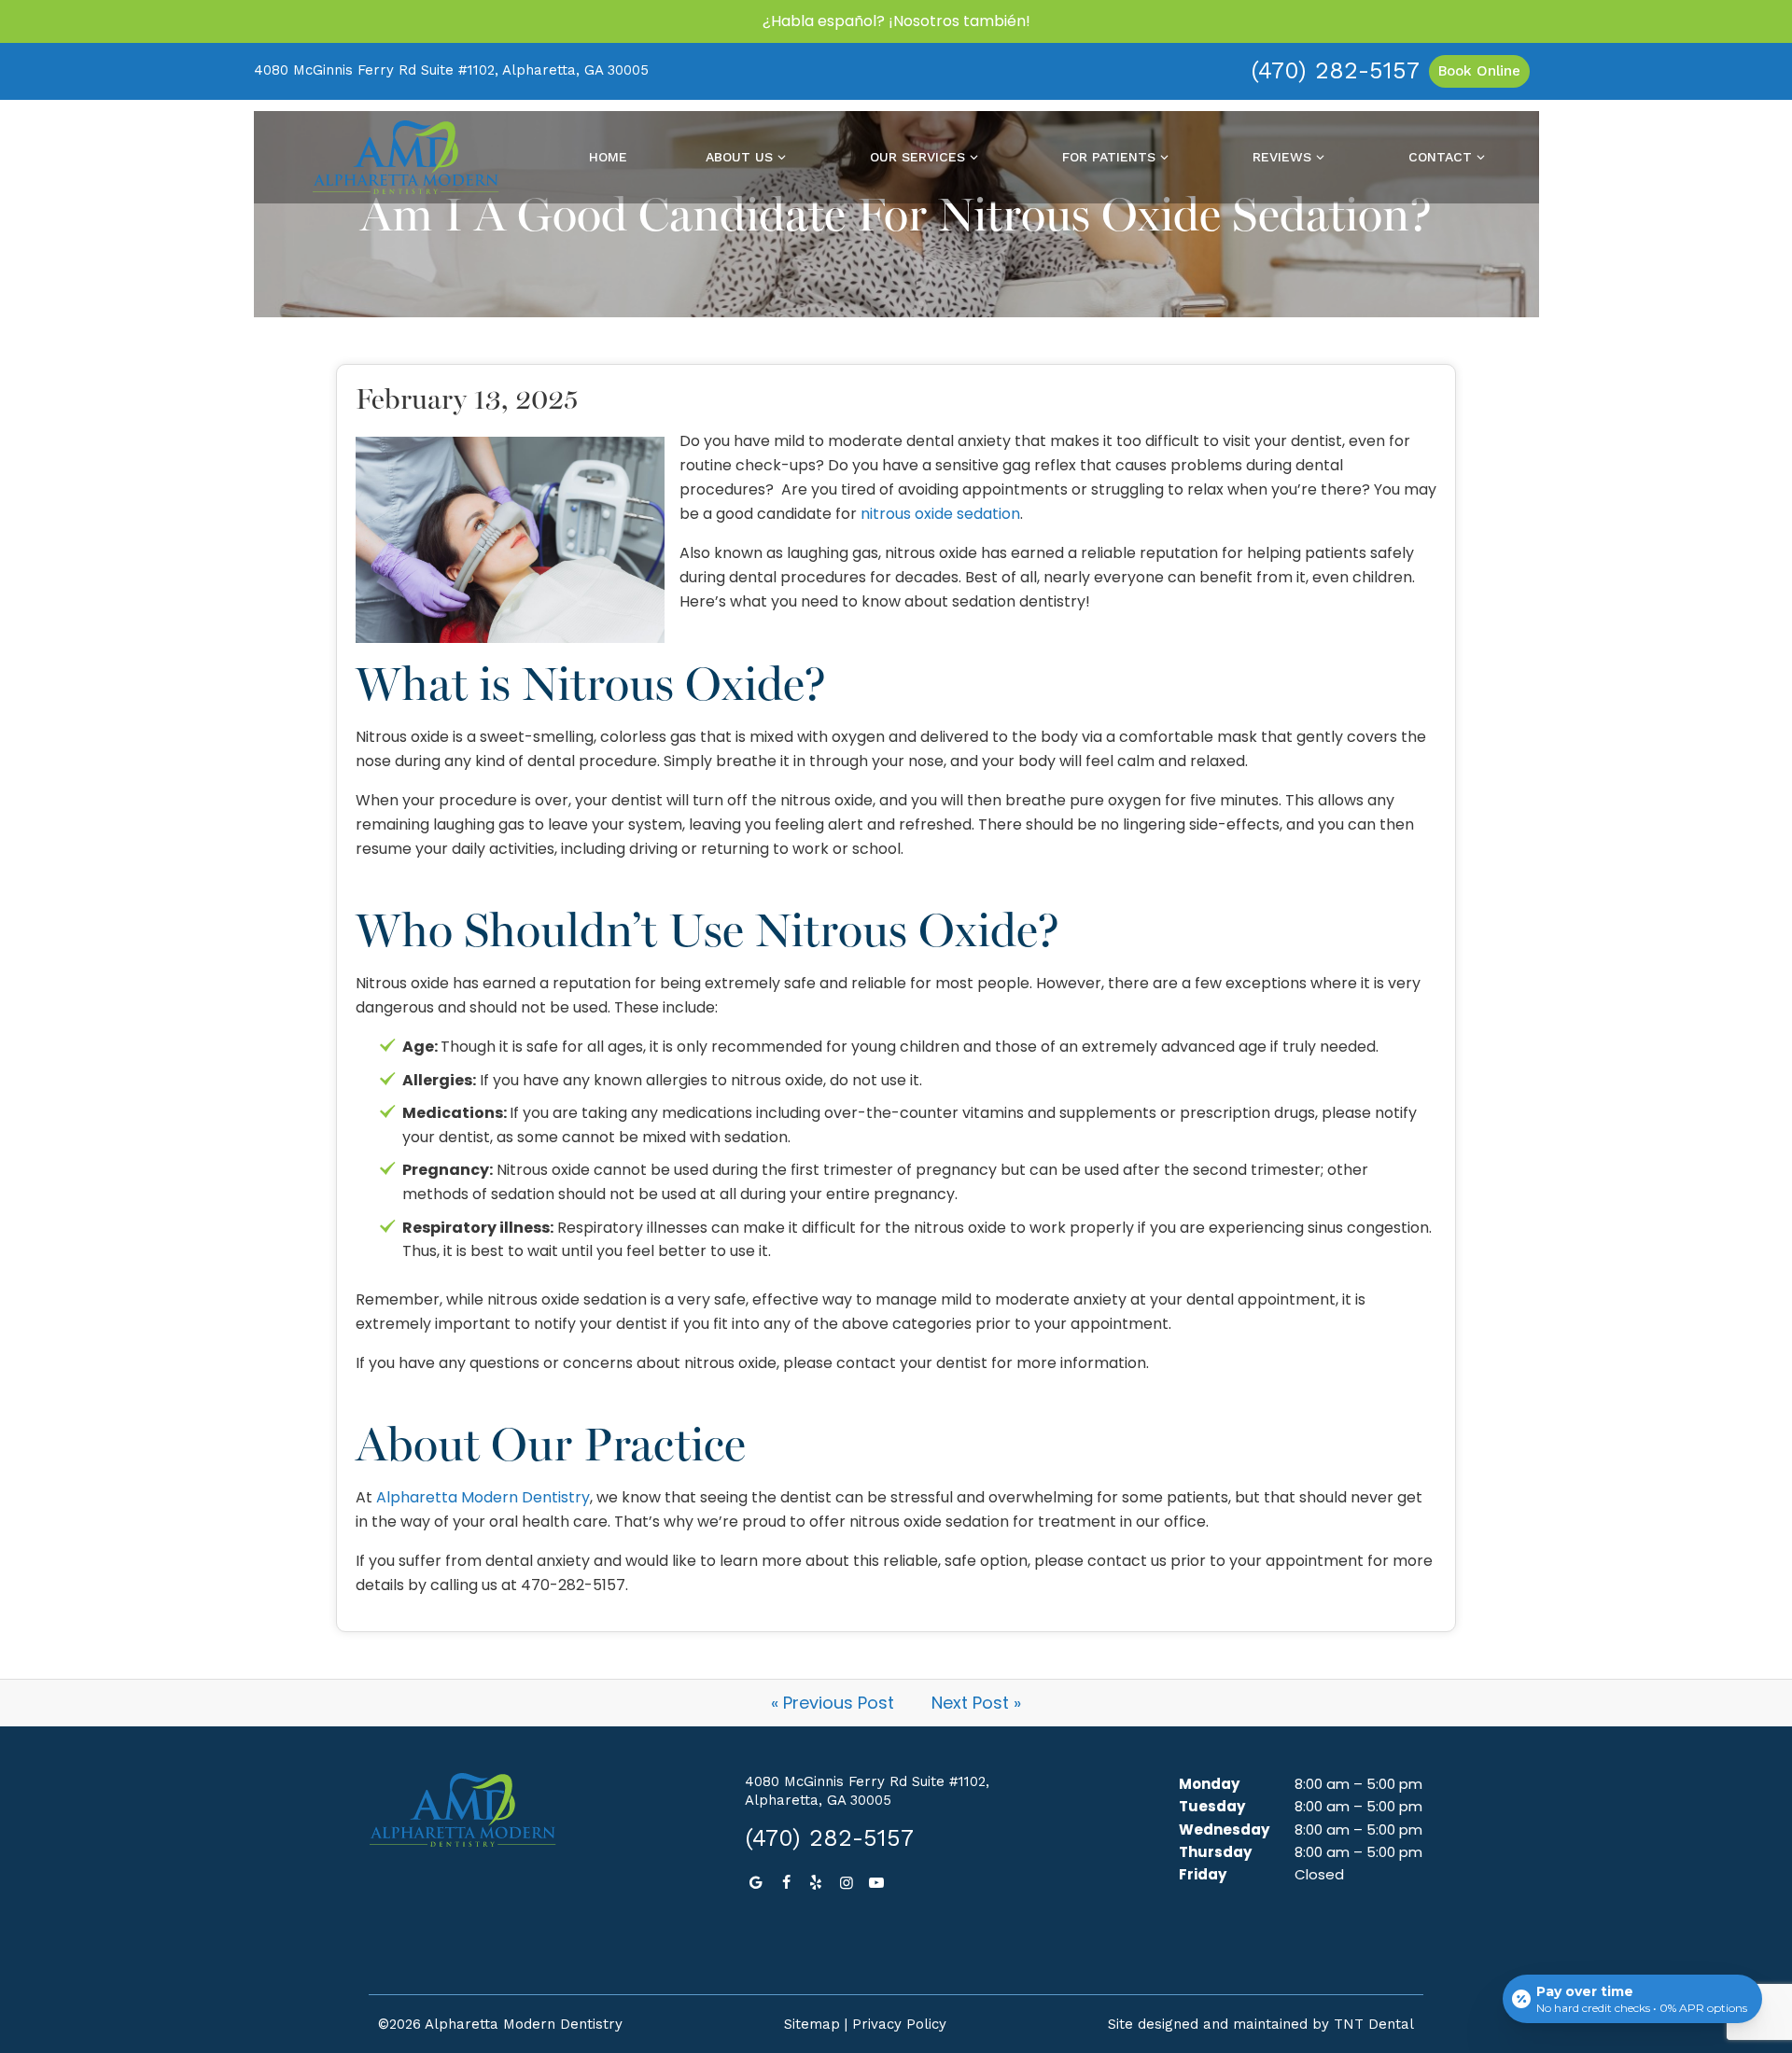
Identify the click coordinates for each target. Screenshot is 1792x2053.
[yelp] (816, 1883)
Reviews (1282, 157)
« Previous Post (833, 1703)
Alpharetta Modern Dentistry (483, 1497)
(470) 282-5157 (1335, 70)
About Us (739, 157)
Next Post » (976, 1703)
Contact (1440, 157)
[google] (755, 1883)
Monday (1209, 1784)
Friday (1203, 1874)
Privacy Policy (899, 2024)
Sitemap (812, 2024)
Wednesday (1224, 1830)
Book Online (1479, 71)
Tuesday (1212, 1806)
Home (608, 157)
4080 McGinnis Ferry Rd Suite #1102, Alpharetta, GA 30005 (451, 70)
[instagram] (847, 1883)
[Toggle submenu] (782, 157)
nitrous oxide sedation (940, 514)
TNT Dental (1374, 2024)
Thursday (1215, 1852)
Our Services (917, 157)
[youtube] (876, 1883)
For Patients (1109, 157)
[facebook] (786, 1883)
